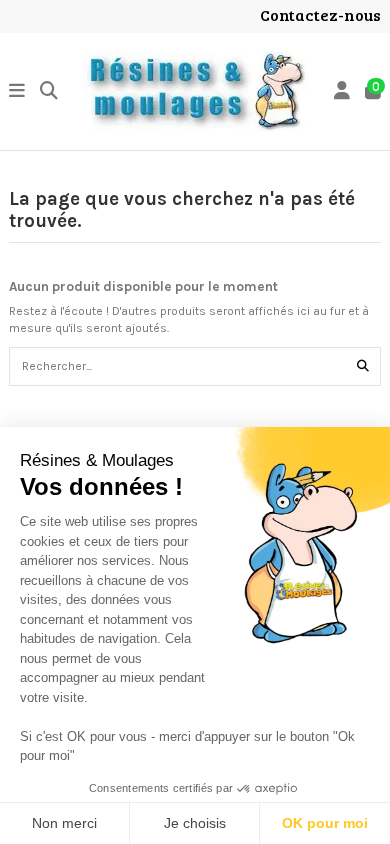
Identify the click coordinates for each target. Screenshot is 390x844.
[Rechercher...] (363, 366)
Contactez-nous (320, 14)
